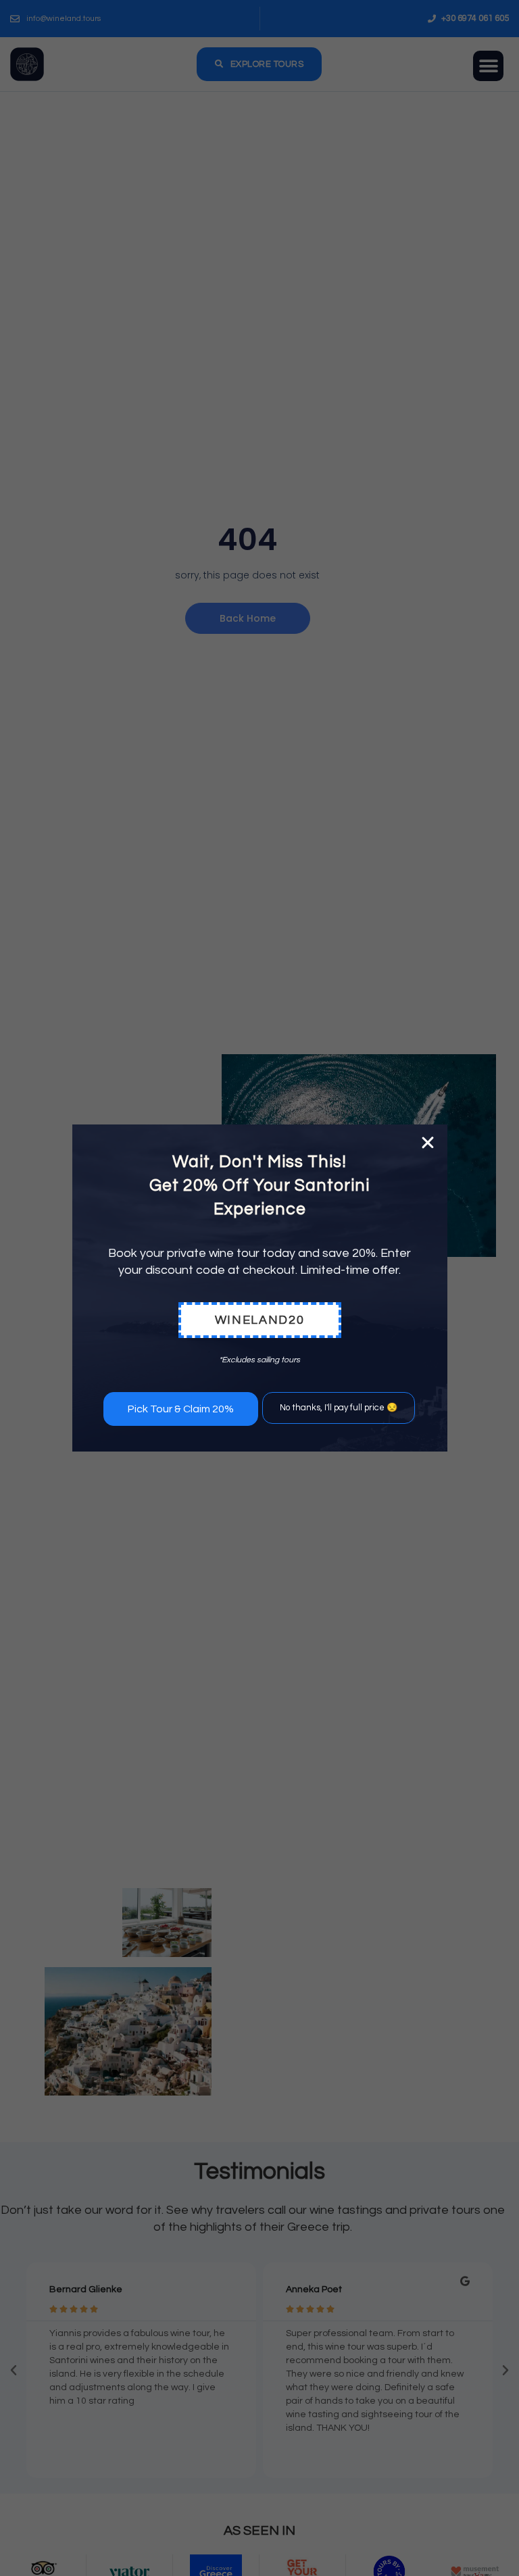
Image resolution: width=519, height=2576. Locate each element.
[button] (428, 1143)
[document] (259, 1288)
